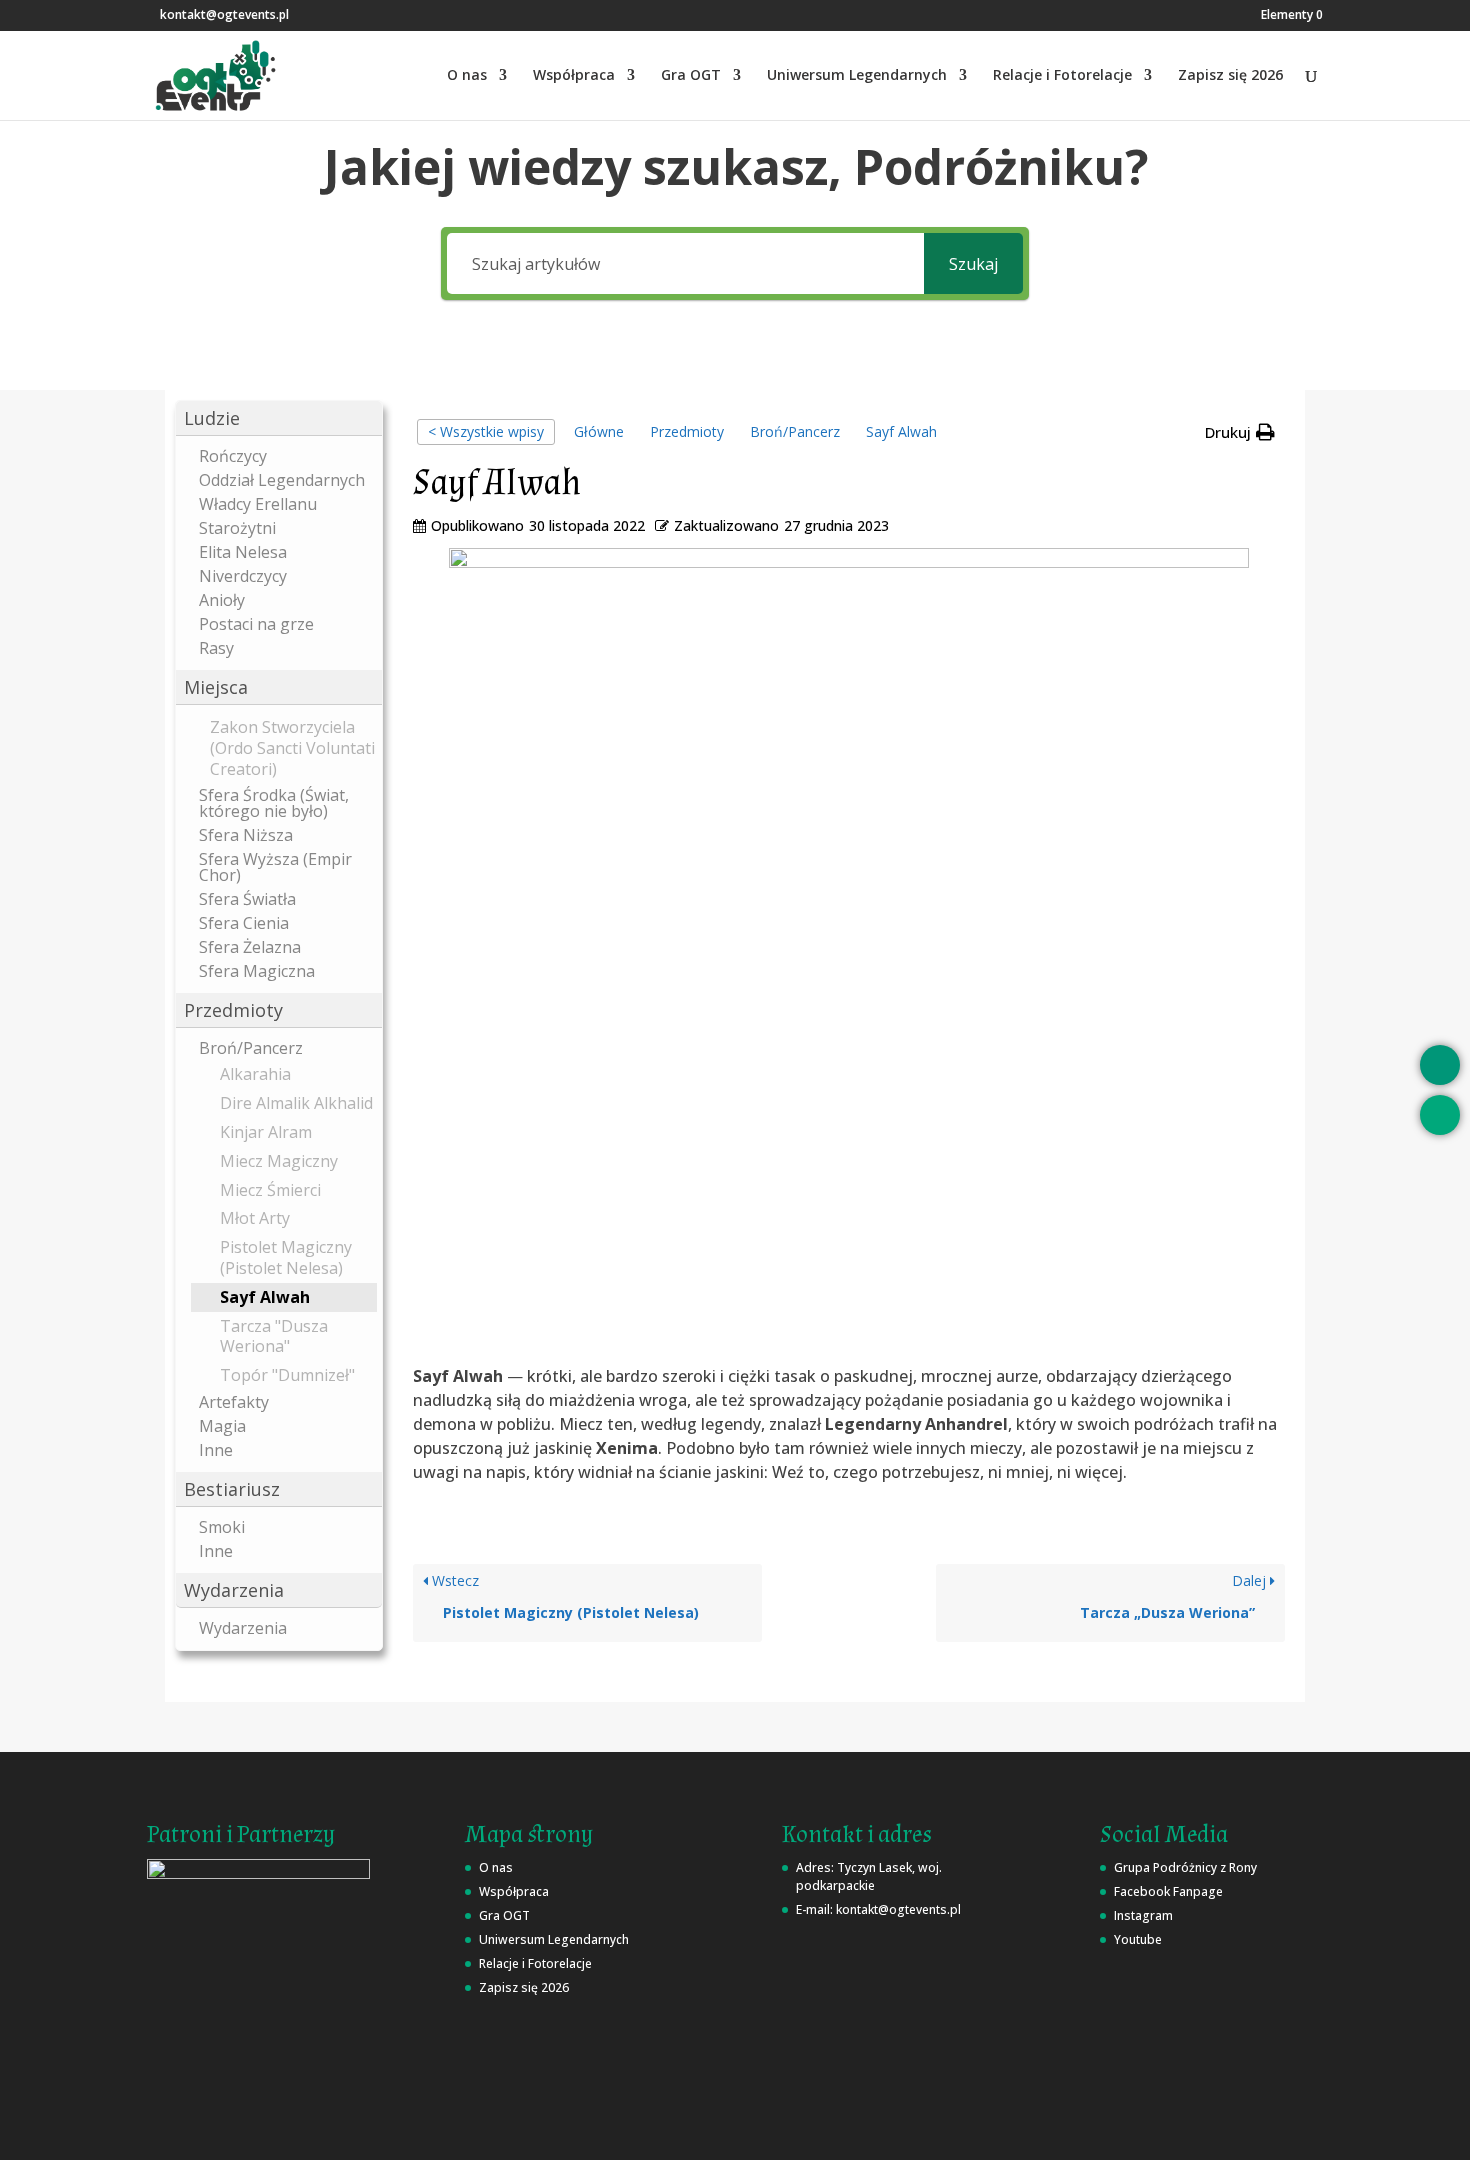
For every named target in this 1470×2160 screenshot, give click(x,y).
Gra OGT (691, 76)
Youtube (1138, 1939)
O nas (467, 76)
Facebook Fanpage (1168, 1891)
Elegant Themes (331, 2132)
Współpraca (574, 76)
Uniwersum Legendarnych (857, 76)
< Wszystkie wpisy (486, 431)
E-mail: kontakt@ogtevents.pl (878, 1909)
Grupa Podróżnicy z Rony (1185, 1867)
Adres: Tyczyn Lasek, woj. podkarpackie (869, 1876)
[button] (279, 418)
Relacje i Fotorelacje (1062, 76)
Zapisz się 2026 (1230, 76)
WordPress (546, 2132)
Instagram (1143, 1915)
